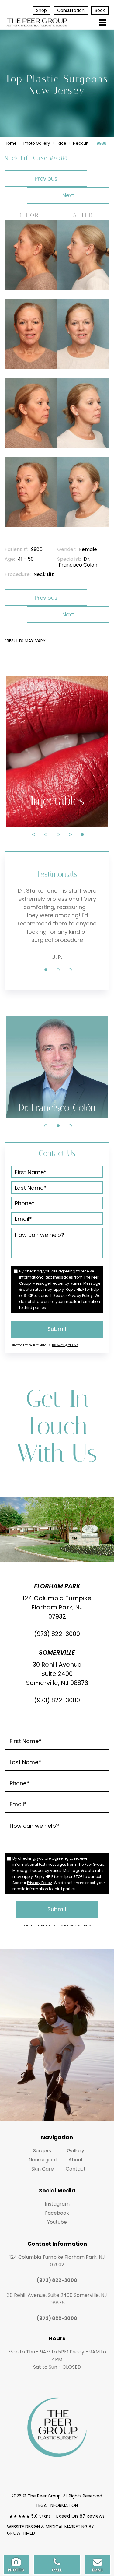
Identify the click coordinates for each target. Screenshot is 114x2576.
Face (61, 143)
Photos (16, 2570)
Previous (46, 179)
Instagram (57, 2204)
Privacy (59, 1345)
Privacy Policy (80, 1295)
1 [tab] (34, 834)
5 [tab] (82, 834)
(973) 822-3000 (57, 1634)
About (76, 2160)
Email (98, 2570)
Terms (73, 1345)
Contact (76, 2169)
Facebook (57, 2213)
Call (57, 2570)
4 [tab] (70, 834)
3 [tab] (58, 834)
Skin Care (43, 2169)
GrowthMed (21, 2533)
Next (68, 195)
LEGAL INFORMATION (57, 2505)
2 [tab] (46, 834)
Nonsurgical (43, 2160)
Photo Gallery (37, 143)
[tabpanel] (57, 751)
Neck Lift (81, 143)
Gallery (76, 2151)
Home (11, 143)
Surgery (42, 2151)
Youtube (57, 2222)
